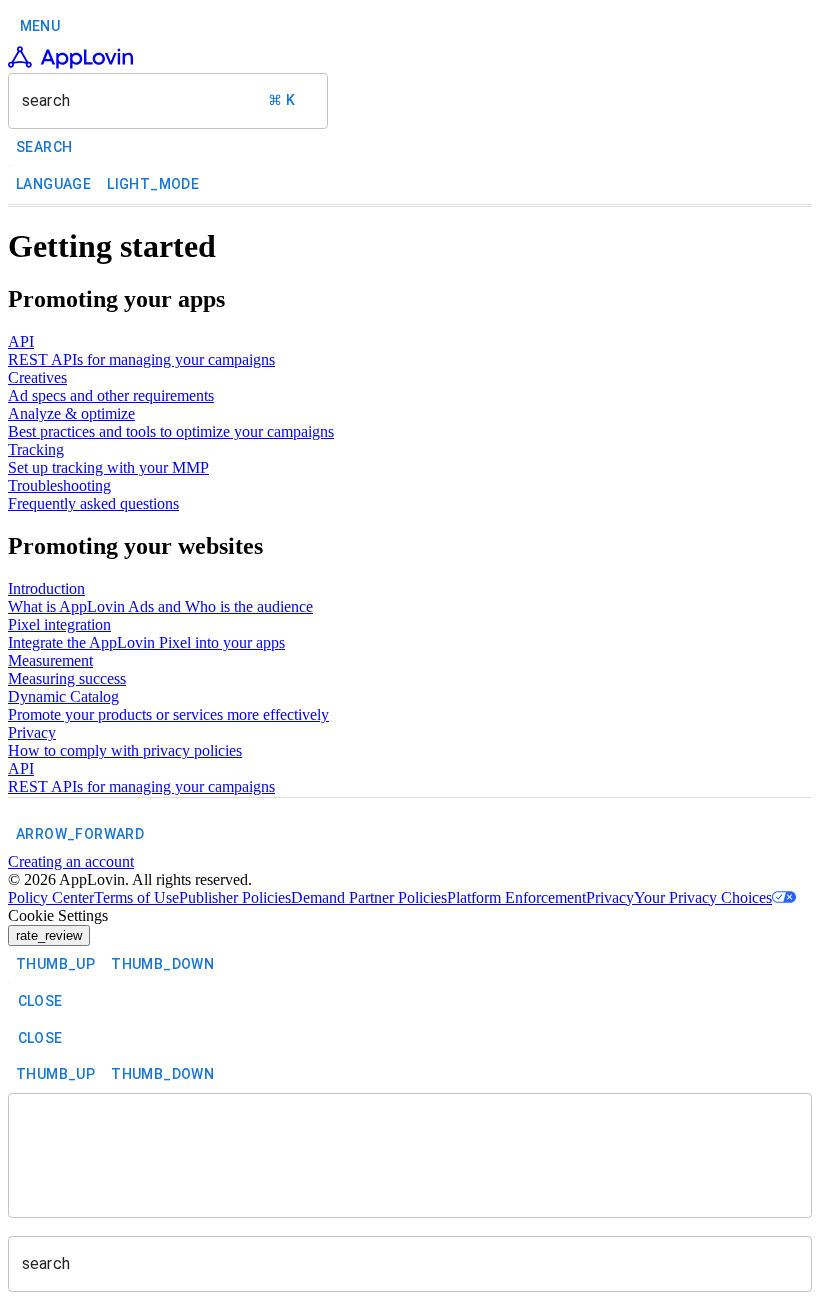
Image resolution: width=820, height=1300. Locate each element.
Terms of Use (136, 897)
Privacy (610, 897)
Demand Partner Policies (369, 897)
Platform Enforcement (516, 897)
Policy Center (51, 897)
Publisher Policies (235, 897)
